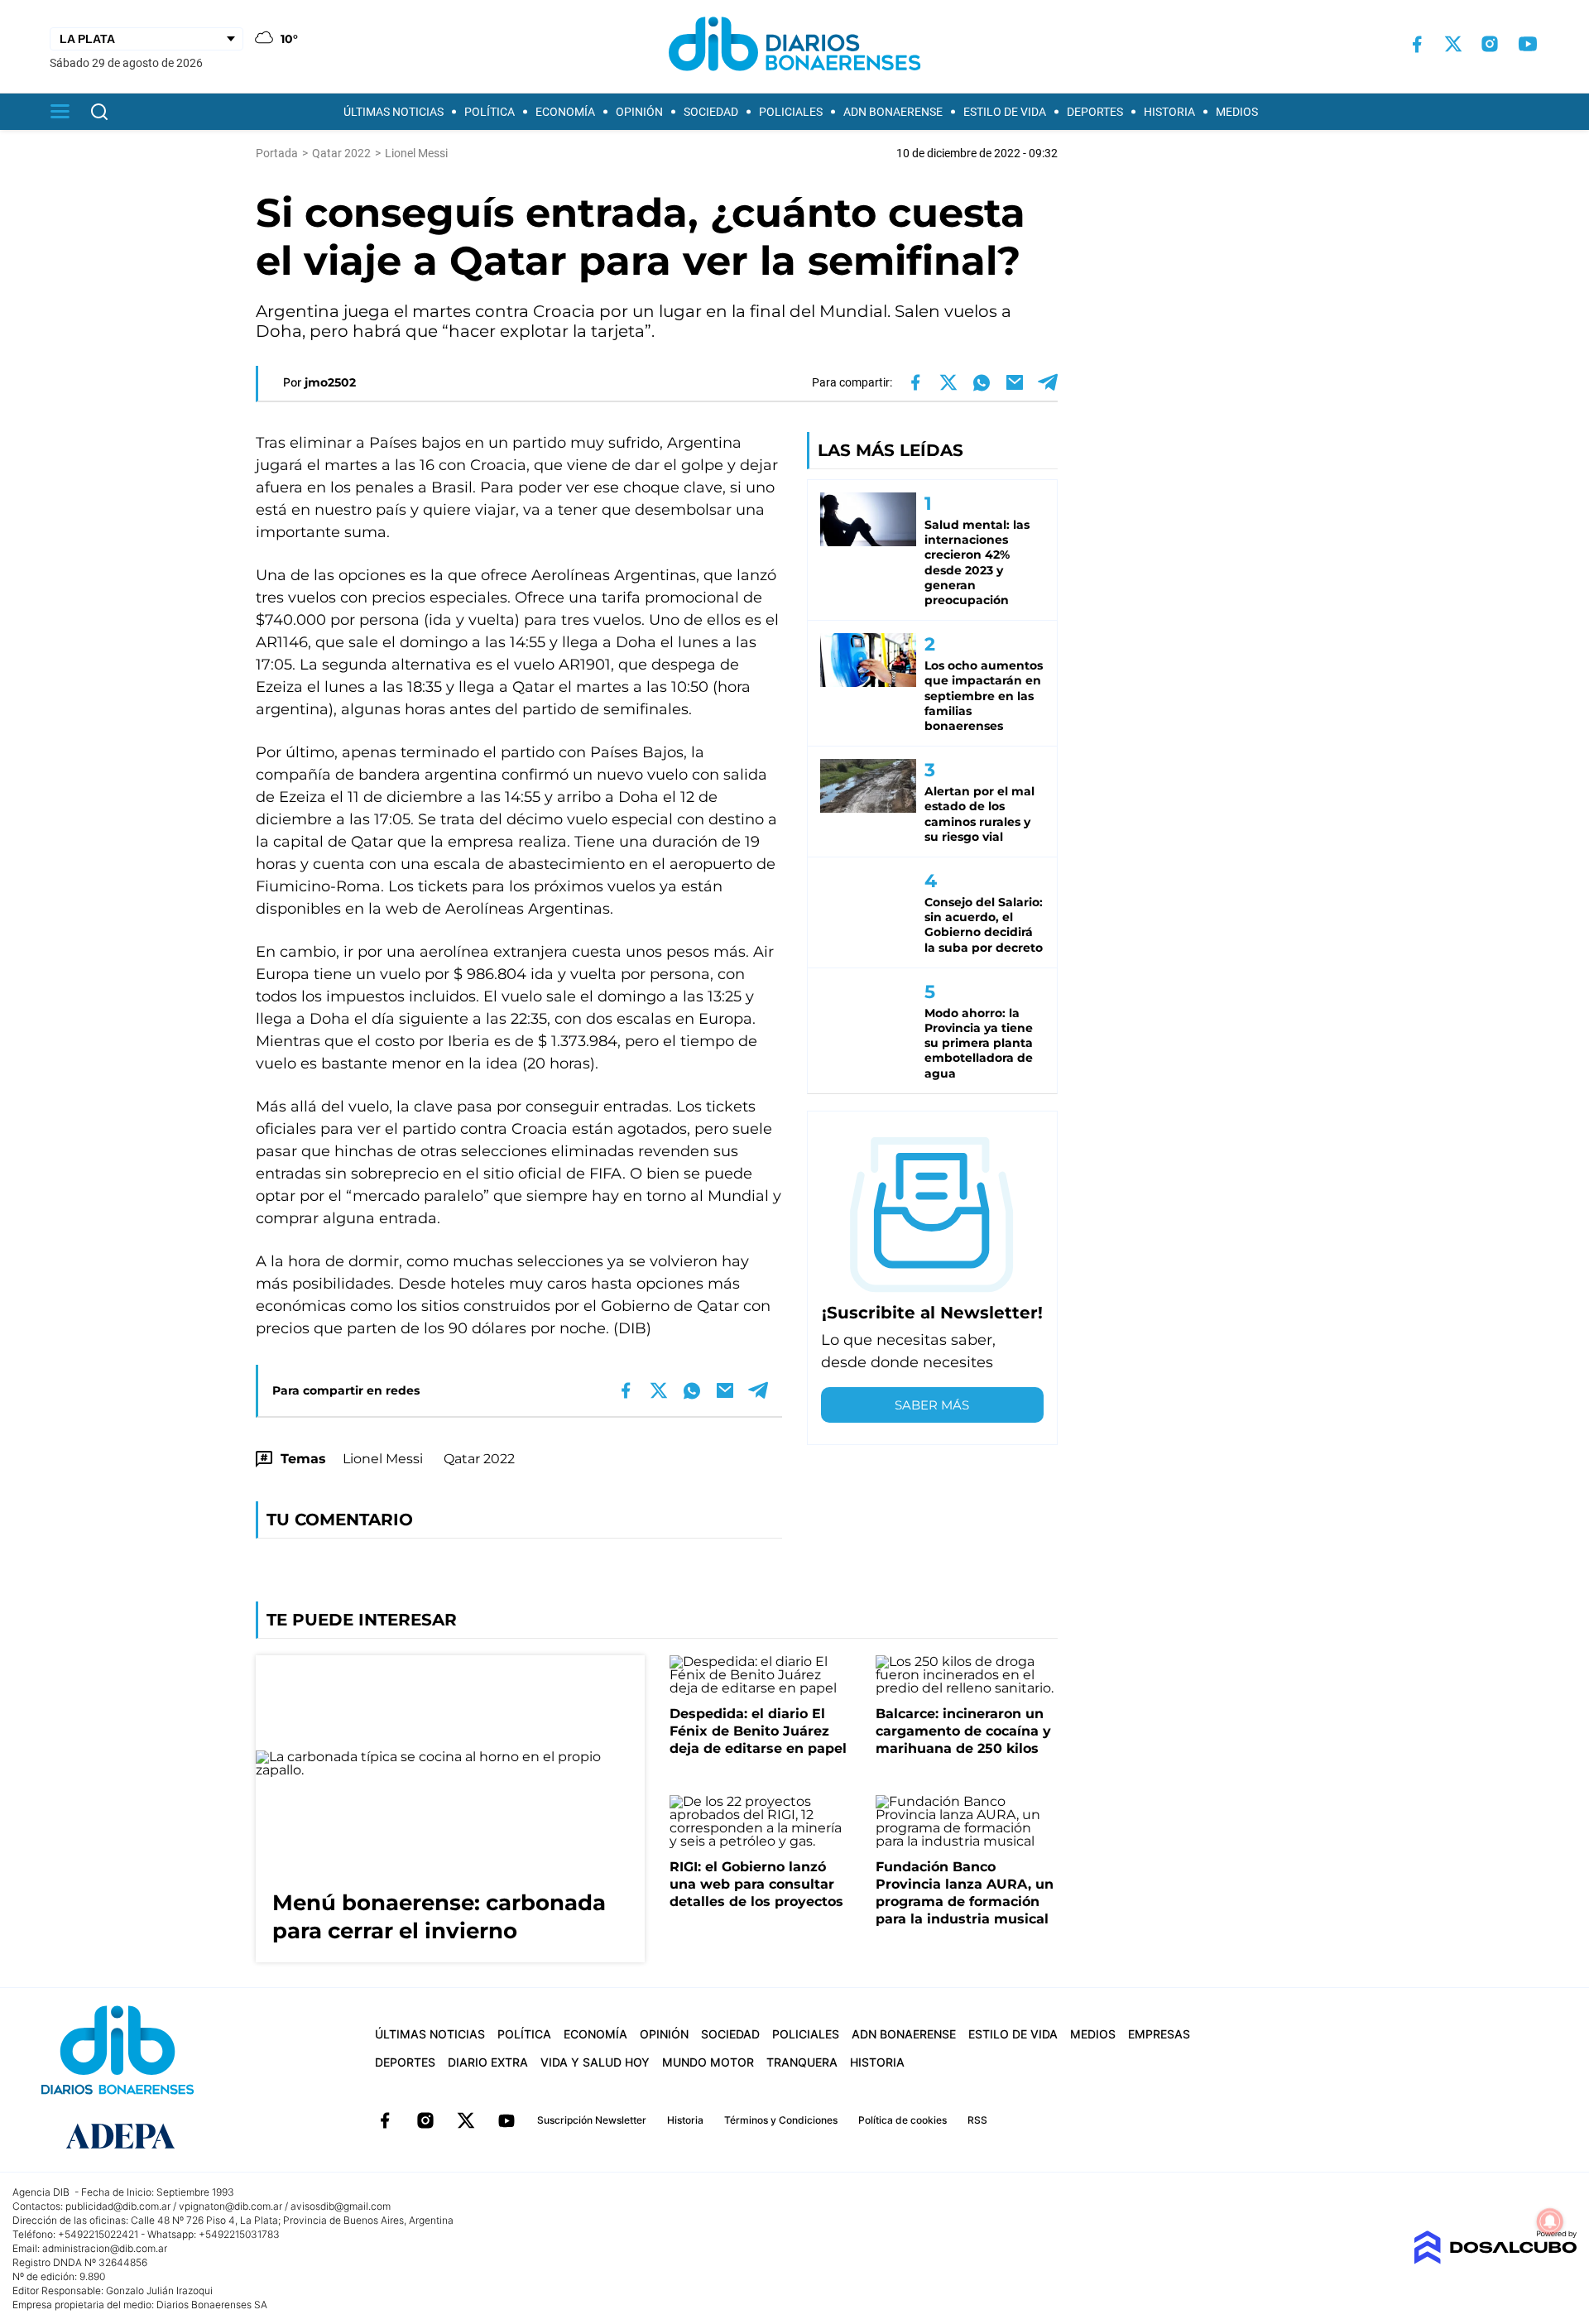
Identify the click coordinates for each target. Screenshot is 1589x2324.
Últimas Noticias (394, 112)
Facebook (385, 2120)
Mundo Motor (708, 2062)
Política (490, 112)
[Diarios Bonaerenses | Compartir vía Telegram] (1048, 382)
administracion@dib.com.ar (105, 2248)
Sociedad (711, 112)
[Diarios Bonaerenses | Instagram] (1490, 44)
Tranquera (802, 2062)
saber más (932, 1405)
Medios (1237, 112)
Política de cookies (903, 2120)
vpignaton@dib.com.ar (230, 2206)
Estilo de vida (1005, 112)
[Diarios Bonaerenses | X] (1453, 44)
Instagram (425, 2120)
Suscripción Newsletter (592, 2120)
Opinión (639, 112)
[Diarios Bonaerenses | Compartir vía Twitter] (948, 382)
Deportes (1095, 112)
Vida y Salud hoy (595, 2062)
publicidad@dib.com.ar (118, 2206)
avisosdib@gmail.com (341, 2206)
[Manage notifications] (1550, 2221)
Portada (277, 153)
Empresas (1159, 2034)
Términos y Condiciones (781, 2120)
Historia (1169, 112)
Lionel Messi (383, 1459)
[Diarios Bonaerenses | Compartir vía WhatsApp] (982, 382)
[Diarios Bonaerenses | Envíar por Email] (1015, 382)
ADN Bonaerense (893, 112)
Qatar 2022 (479, 1459)
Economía (565, 112)
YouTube (506, 2120)
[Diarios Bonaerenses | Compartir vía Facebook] (915, 382)
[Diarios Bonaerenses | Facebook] (1417, 44)
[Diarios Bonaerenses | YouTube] (1528, 44)
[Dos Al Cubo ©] (1495, 2260)
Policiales (791, 112)
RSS (977, 2120)
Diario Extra (488, 2062)
